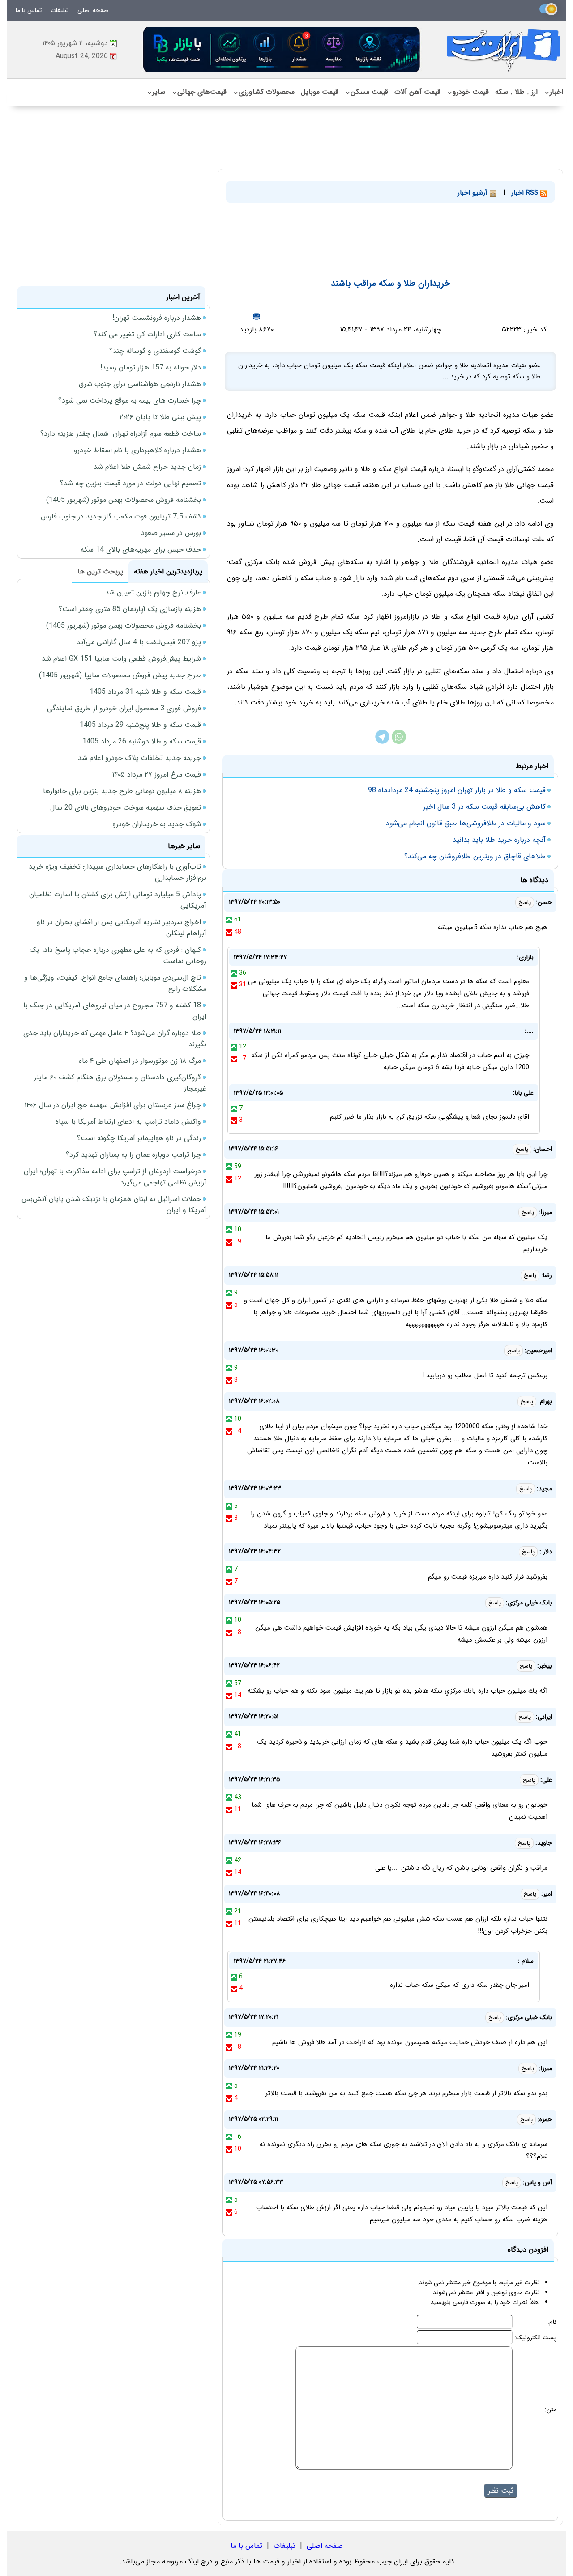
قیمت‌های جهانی (199, 92)
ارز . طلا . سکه (516, 92)
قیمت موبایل (320, 92)
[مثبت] (229, 920)
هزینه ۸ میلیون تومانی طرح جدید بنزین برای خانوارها (122, 791)
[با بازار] (282, 49)
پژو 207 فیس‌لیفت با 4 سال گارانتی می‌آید (139, 642)
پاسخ (525, 902)
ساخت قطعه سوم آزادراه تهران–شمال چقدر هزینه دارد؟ (121, 434)
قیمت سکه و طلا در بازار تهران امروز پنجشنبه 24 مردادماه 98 (457, 790)
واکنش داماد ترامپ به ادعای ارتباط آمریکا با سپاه (128, 1122)
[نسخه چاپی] (257, 316)
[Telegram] (382, 742)
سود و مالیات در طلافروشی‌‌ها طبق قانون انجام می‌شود (466, 823)
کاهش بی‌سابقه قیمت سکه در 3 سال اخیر (484, 807)
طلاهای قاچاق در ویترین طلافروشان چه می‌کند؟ (475, 856)
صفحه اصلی (93, 10)
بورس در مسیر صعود (171, 533)
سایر (156, 92)
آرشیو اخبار (474, 193)
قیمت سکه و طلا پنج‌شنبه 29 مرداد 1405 (140, 725)
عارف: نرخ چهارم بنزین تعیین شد (153, 592)
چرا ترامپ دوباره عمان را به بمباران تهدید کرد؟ (133, 1155)
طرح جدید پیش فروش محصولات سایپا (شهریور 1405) (120, 675)
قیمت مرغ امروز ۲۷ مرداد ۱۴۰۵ (156, 774)
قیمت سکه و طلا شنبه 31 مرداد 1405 (145, 692)
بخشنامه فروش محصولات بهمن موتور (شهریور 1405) (124, 500)
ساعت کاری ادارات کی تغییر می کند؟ (147, 334)
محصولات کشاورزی (264, 92)
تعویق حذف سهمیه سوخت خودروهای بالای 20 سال (126, 808)
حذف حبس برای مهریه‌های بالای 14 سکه (141, 550)
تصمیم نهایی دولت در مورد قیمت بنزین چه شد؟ (130, 483)
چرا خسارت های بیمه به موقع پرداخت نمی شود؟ (130, 401)
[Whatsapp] (399, 742)
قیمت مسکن (366, 92)
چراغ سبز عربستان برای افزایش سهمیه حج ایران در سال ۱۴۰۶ (113, 1105)
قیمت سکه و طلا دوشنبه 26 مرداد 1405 (142, 741)
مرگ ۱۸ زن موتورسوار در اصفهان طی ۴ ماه (140, 1061)
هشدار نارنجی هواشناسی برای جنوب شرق (140, 384)
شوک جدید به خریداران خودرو (157, 824)
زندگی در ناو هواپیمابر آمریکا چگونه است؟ (139, 1138)
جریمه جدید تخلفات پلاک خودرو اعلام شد (139, 758)
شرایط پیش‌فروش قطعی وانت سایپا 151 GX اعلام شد (121, 659)
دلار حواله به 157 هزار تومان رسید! (151, 367)
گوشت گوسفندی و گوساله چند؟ (155, 351)
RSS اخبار (526, 193)
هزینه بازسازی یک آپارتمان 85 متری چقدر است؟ (130, 609)
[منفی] (229, 932)
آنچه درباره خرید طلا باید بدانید (499, 840)
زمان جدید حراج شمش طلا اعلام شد (147, 467)
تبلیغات (60, 10)
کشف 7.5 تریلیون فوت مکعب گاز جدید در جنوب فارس (121, 516)
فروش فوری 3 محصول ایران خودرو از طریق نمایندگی (124, 708)
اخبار (554, 92)
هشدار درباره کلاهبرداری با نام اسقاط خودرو (137, 450)
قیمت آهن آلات (417, 92)
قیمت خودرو (468, 92)
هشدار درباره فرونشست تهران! (157, 318)
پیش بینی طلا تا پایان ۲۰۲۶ (160, 417)
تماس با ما (29, 10)
